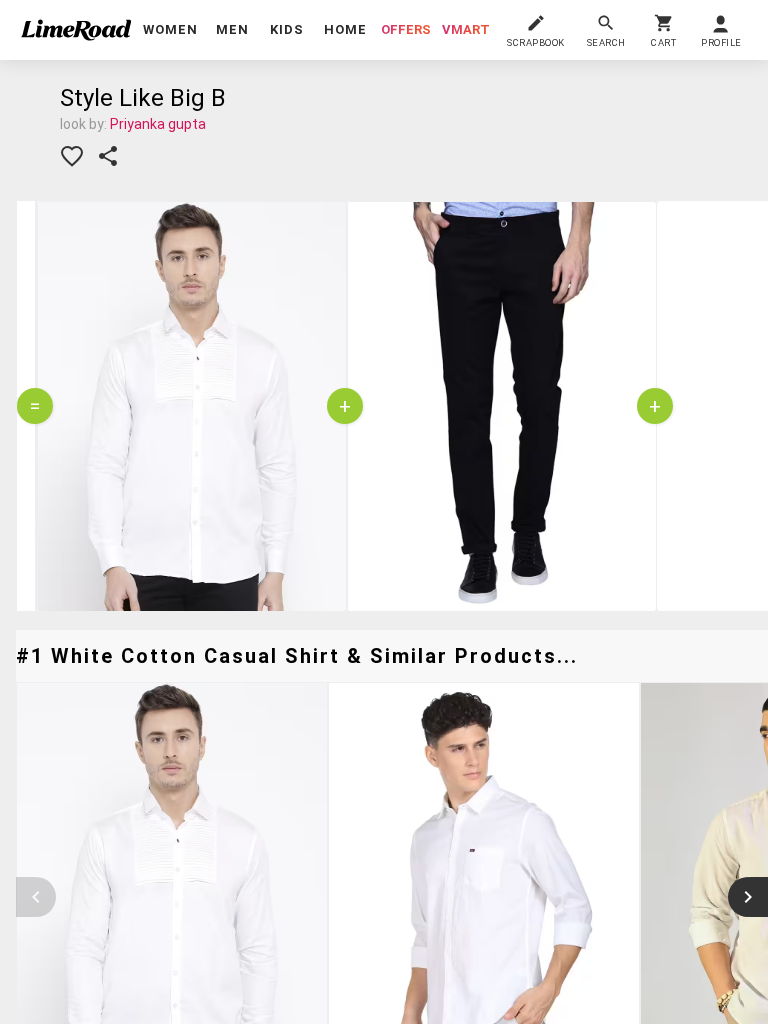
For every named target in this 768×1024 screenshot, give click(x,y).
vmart (466, 29)
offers (406, 29)
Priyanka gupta (158, 124)
